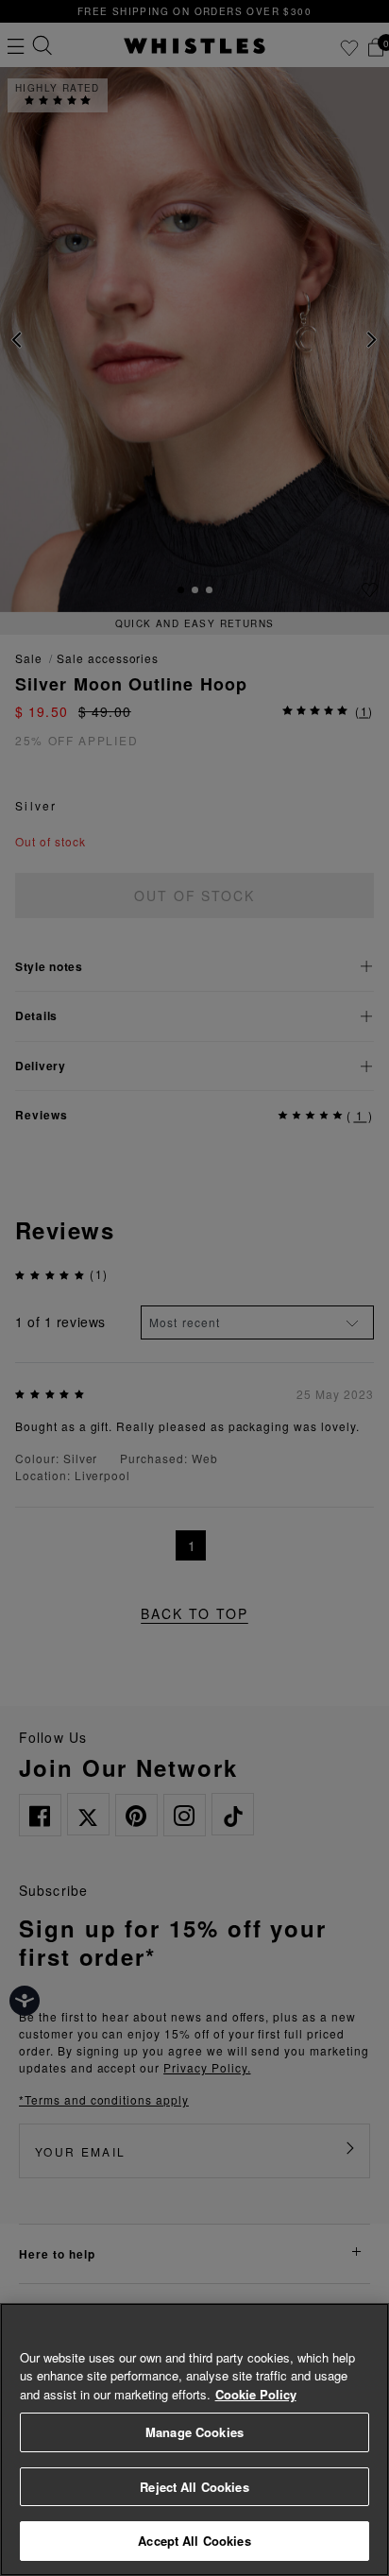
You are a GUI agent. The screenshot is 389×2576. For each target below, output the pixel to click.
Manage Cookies (194, 2432)
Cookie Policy (256, 2394)
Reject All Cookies (194, 2487)
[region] (194, 2440)
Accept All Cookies (194, 2541)
